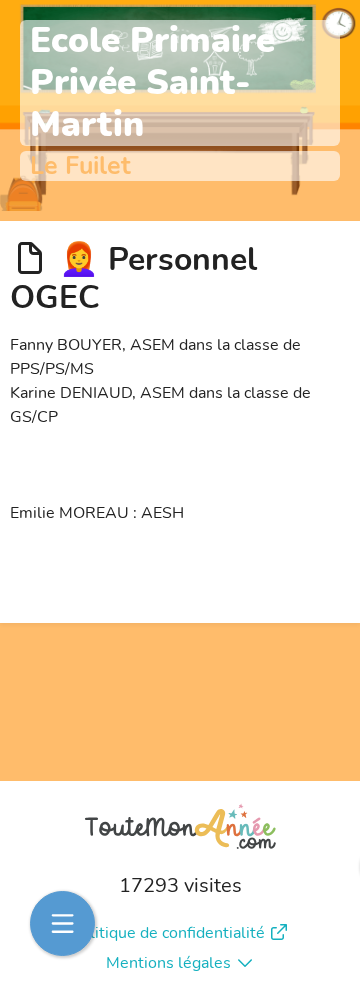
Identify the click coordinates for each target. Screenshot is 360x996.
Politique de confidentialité (168, 933)
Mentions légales (168, 963)
